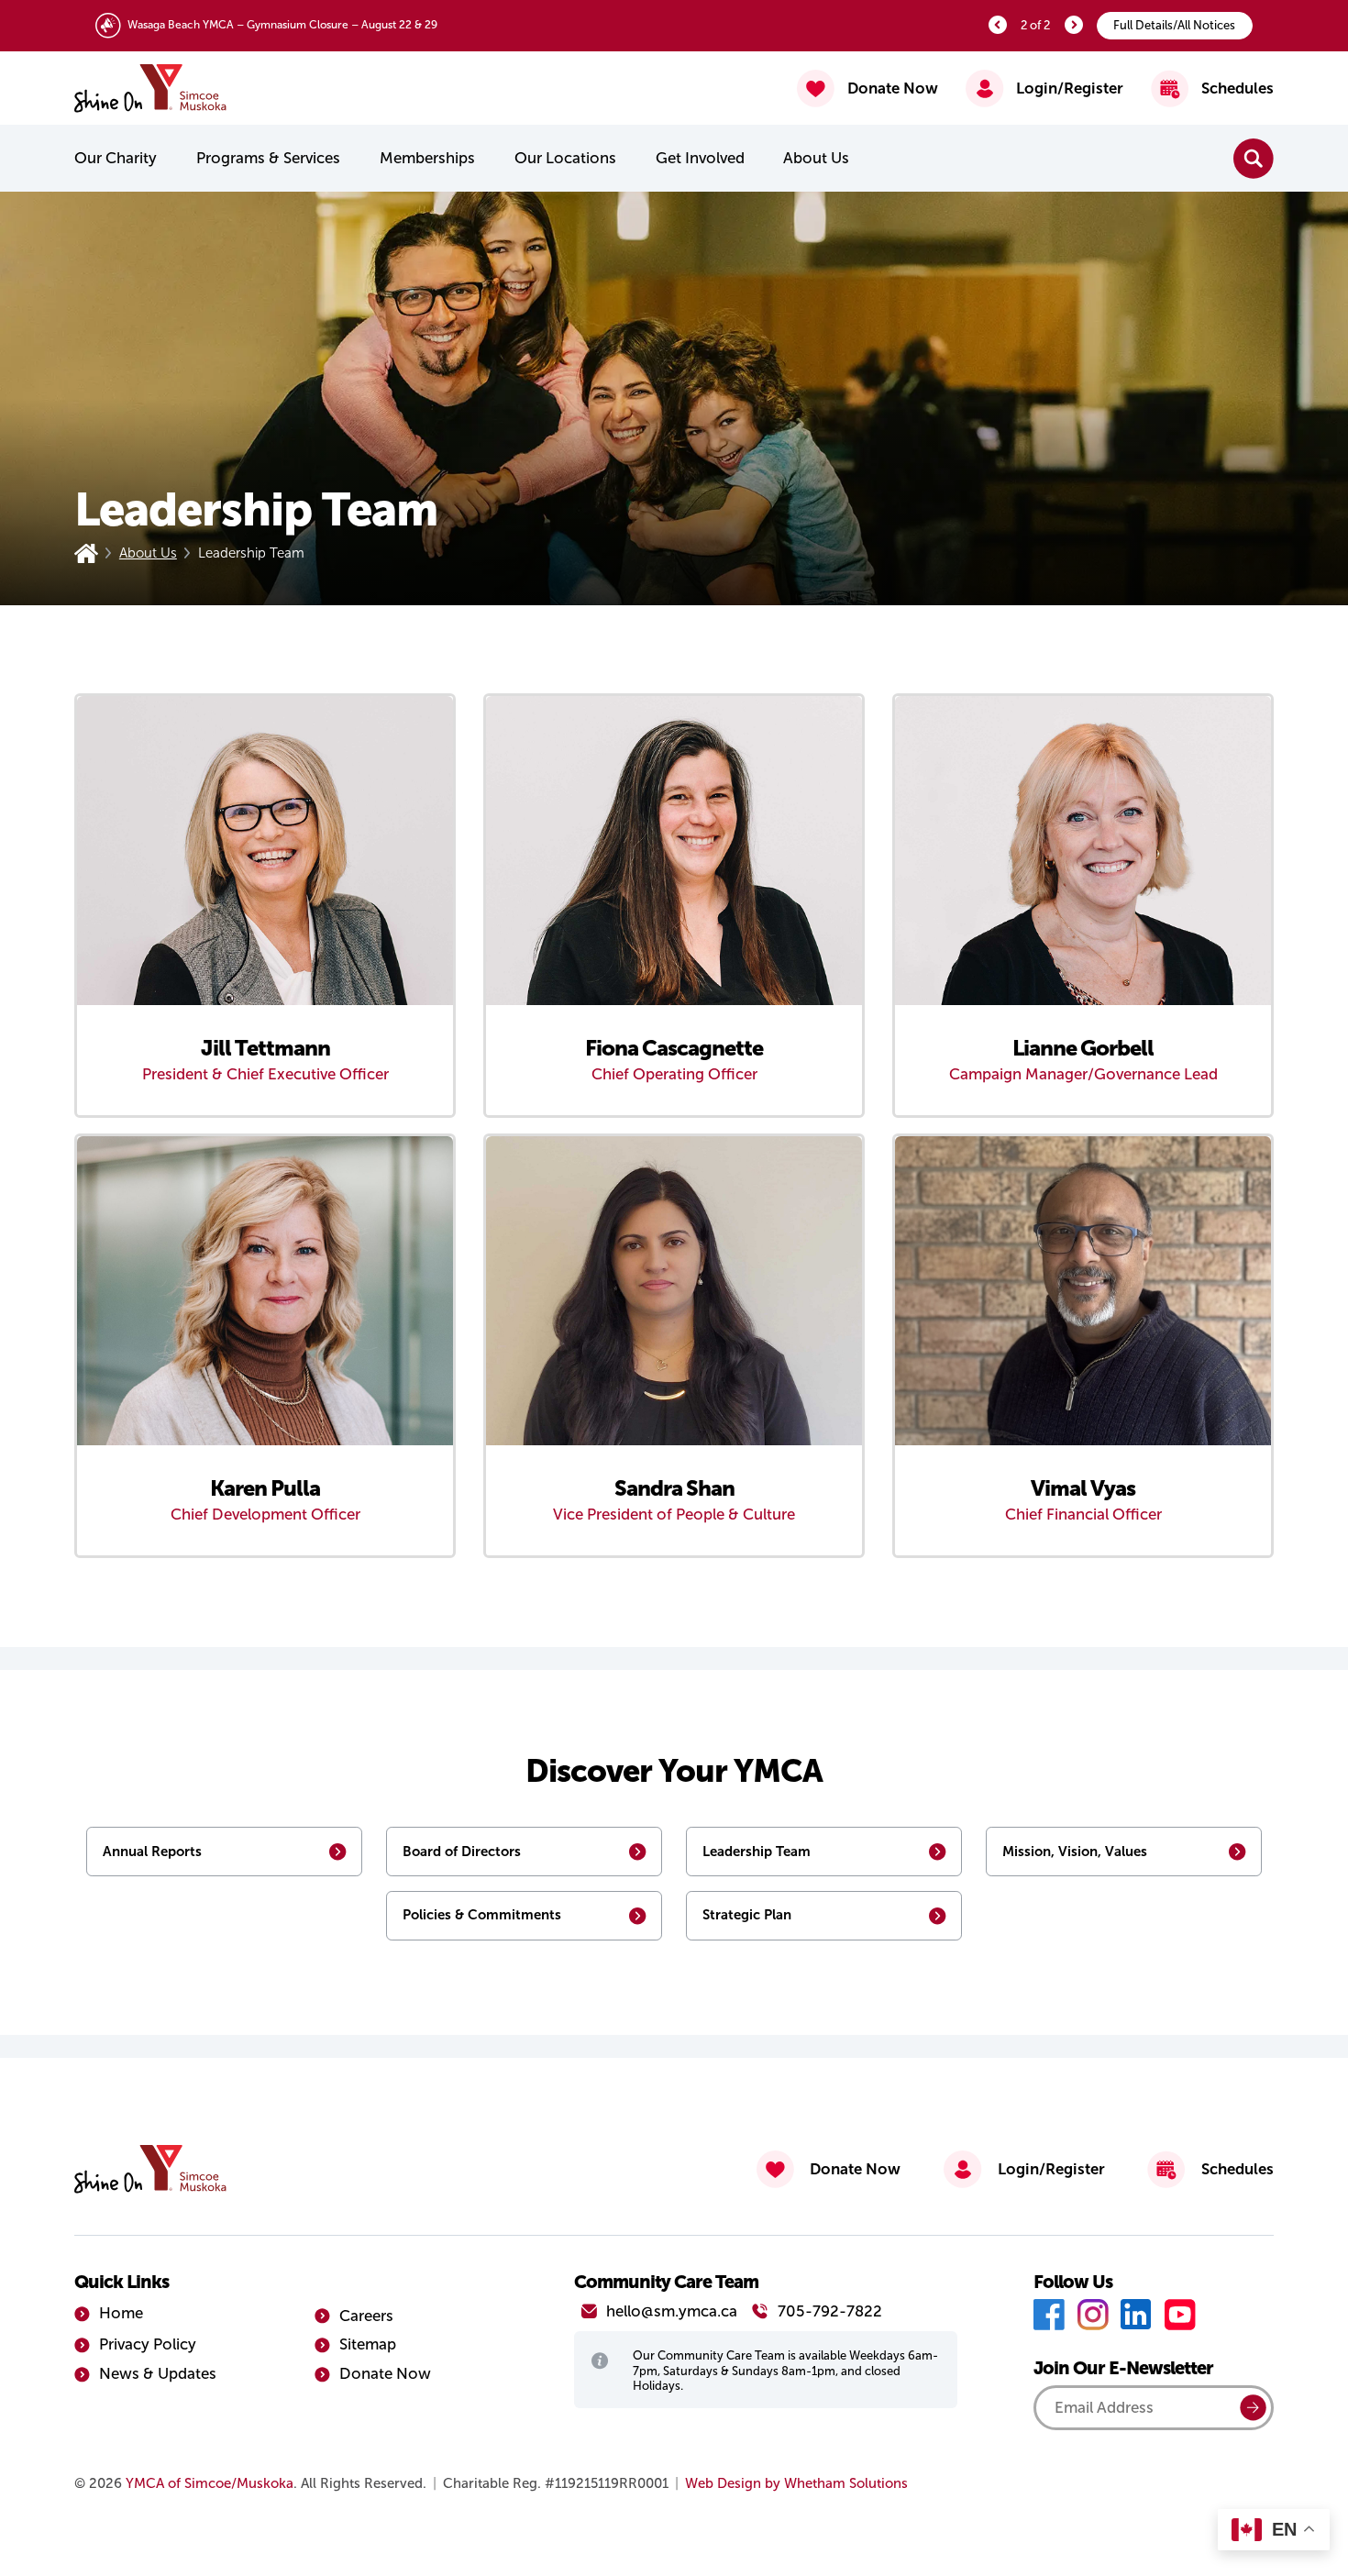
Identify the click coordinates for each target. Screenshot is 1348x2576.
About (816, 158)
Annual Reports (152, 1851)
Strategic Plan (747, 1914)
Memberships (427, 158)
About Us (148, 553)
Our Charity (116, 158)
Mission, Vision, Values (1075, 1851)
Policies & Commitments (482, 1914)
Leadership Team (757, 1851)
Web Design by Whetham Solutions (796, 2483)
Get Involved (700, 158)
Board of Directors (462, 1851)
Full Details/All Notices (1174, 25)
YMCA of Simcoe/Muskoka (210, 2483)
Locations (565, 158)
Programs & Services (268, 158)
